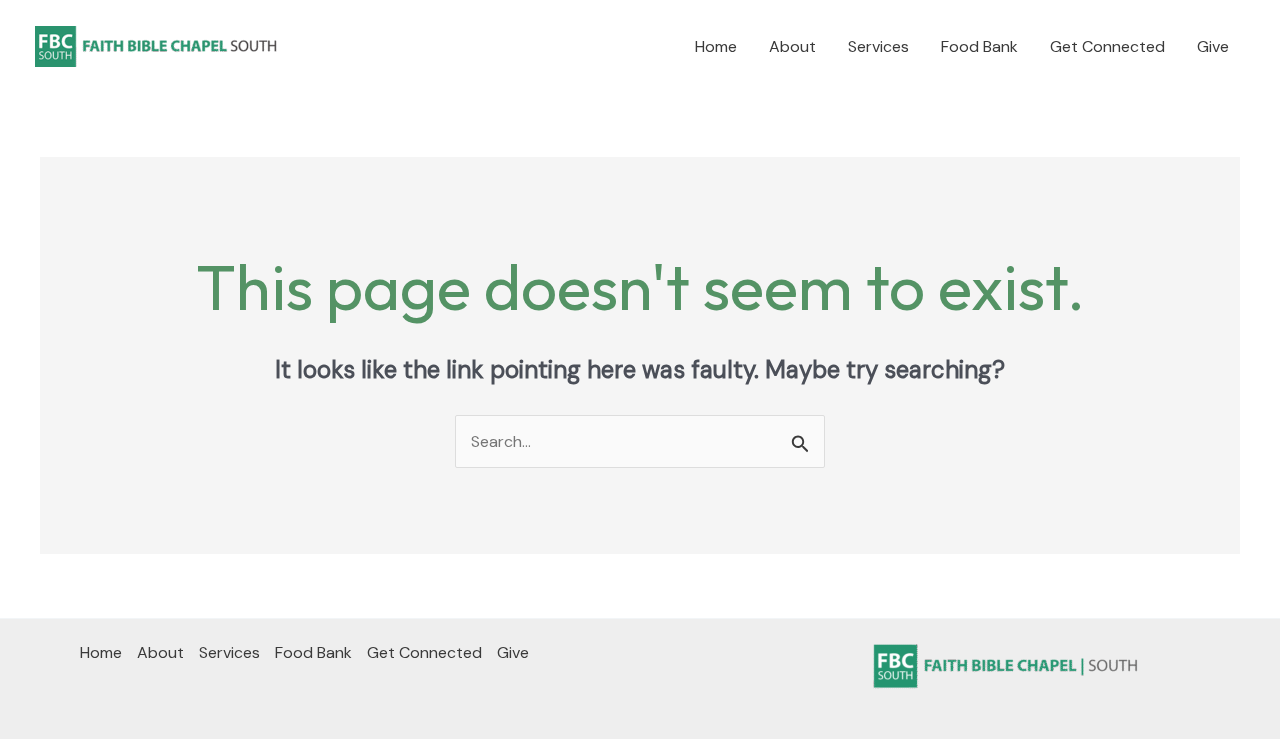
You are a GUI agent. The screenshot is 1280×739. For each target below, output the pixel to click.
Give (1213, 46)
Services (878, 46)
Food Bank (979, 46)
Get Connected (1107, 46)
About (792, 46)
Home (716, 46)
